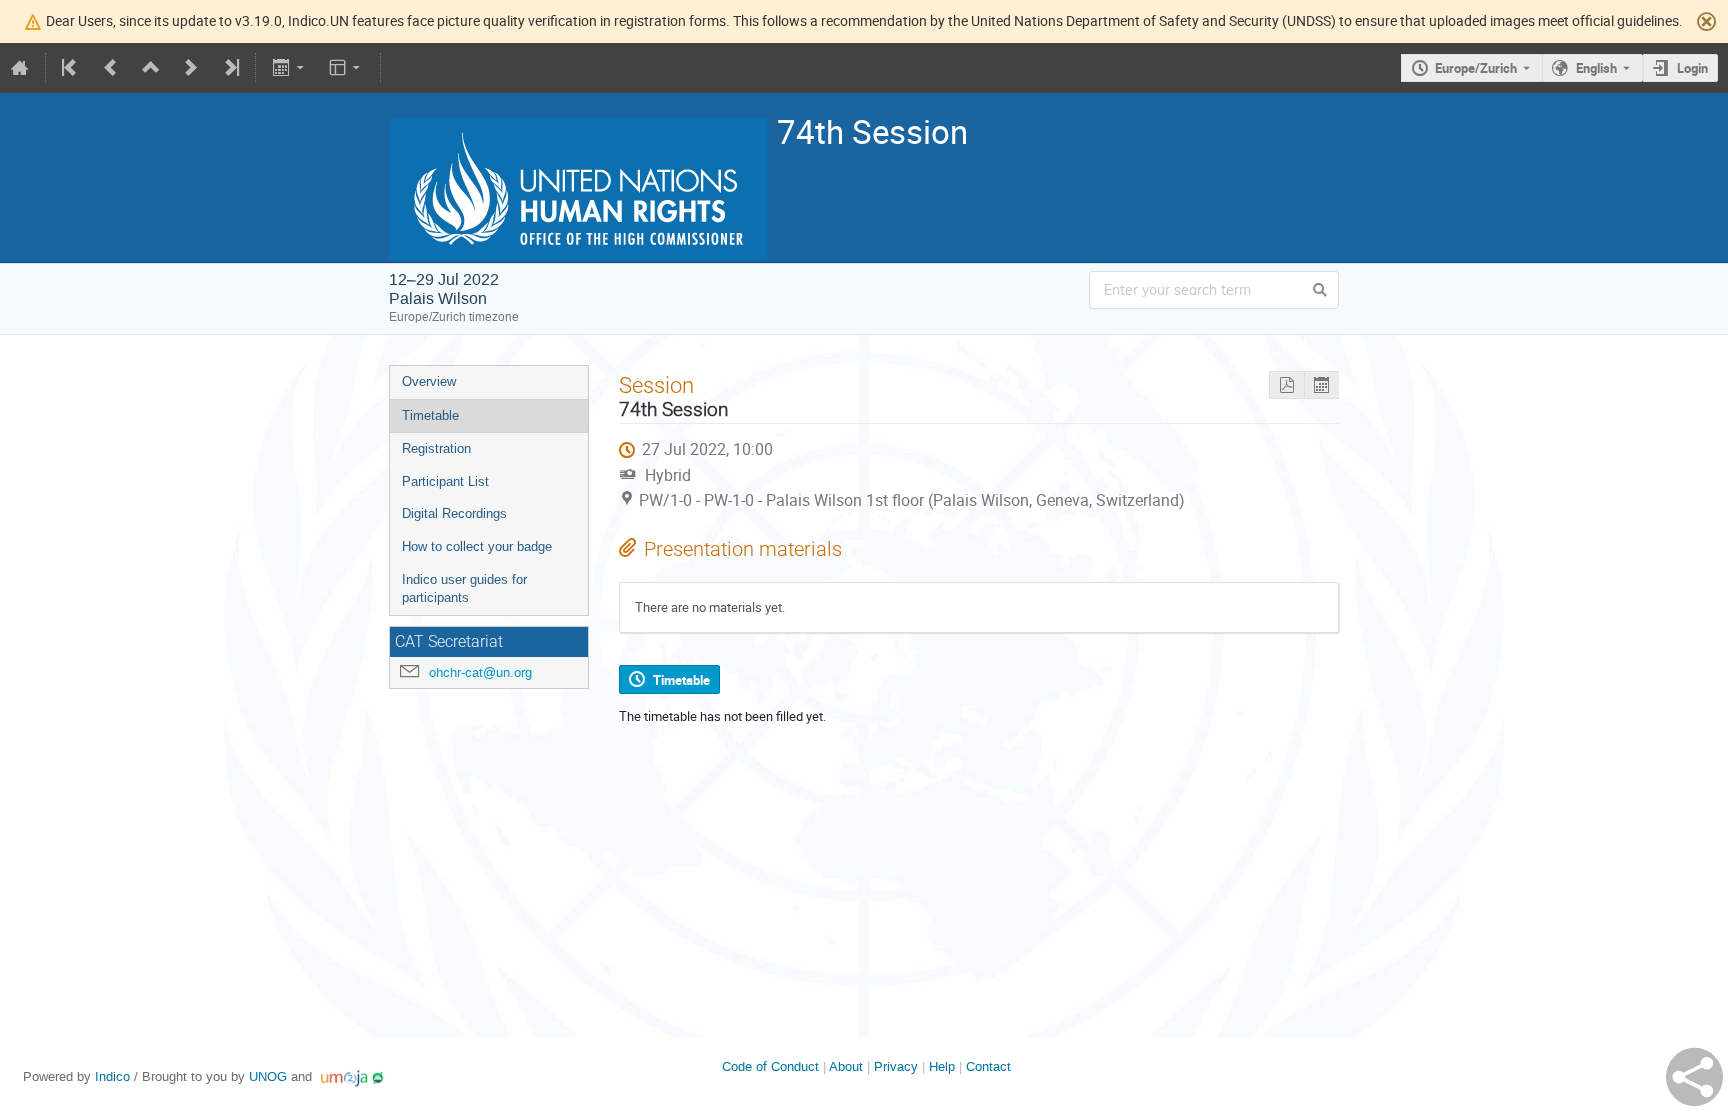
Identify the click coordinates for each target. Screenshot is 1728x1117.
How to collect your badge (477, 546)
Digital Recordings (454, 513)
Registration (436, 448)
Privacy (896, 1066)
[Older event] (111, 68)
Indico (112, 1076)
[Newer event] (191, 68)
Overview (429, 381)
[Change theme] (346, 68)
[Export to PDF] (1286, 385)
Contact (988, 1066)
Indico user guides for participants (464, 589)
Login (1692, 68)
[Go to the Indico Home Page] (20, 68)
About (846, 1066)
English (1596, 68)
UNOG (268, 1076)
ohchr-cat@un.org (480, 672)
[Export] (289, 68)
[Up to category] (151, 68)
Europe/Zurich (1476, 68)
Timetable (430, 415)
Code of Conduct (770, 1066)
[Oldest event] (71, 68)
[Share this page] (1694, 1077)
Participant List (445, 481)
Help (942, 1066)
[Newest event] (230, 68)
